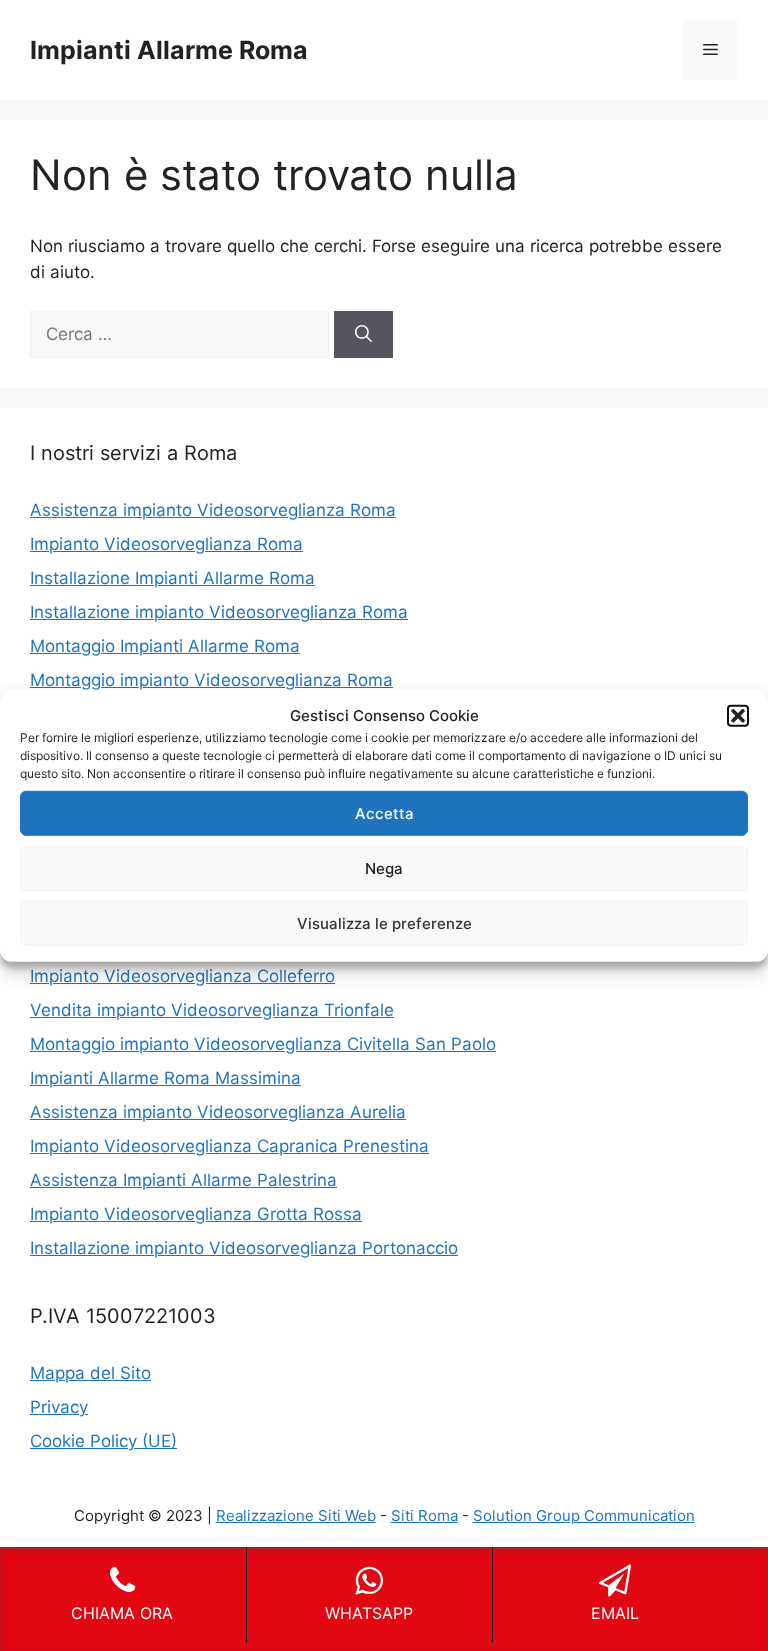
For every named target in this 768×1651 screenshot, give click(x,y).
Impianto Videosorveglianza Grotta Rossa (196, 1214)
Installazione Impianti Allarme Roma (172, 578)
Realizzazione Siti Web (296, 1515)
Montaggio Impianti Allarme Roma (165, 646)
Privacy (59, 1407)
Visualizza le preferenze (384, 922)
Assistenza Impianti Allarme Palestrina (183, 1180)
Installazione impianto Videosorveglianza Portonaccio (244, 1248)
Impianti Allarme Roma (169, 50)
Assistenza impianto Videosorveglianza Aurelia (218, 1112)
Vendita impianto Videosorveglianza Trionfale (212, 1010)
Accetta (384, 812)
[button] (738, 716)
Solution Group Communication (584, 1515)
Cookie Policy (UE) (103, 1441)
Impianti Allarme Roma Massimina (165, 1078)
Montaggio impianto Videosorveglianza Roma (211, 680)
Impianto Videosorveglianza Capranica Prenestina (229, 1146)
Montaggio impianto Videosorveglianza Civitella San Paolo (263, 1044)
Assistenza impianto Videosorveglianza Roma (213, 510)
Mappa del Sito (90, 1373)
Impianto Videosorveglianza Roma (166, 544)
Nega (384, 867)
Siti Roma (424, 1515)
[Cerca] (363, 335)
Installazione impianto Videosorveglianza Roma (219, 612)
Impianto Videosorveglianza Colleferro (182, 976)
